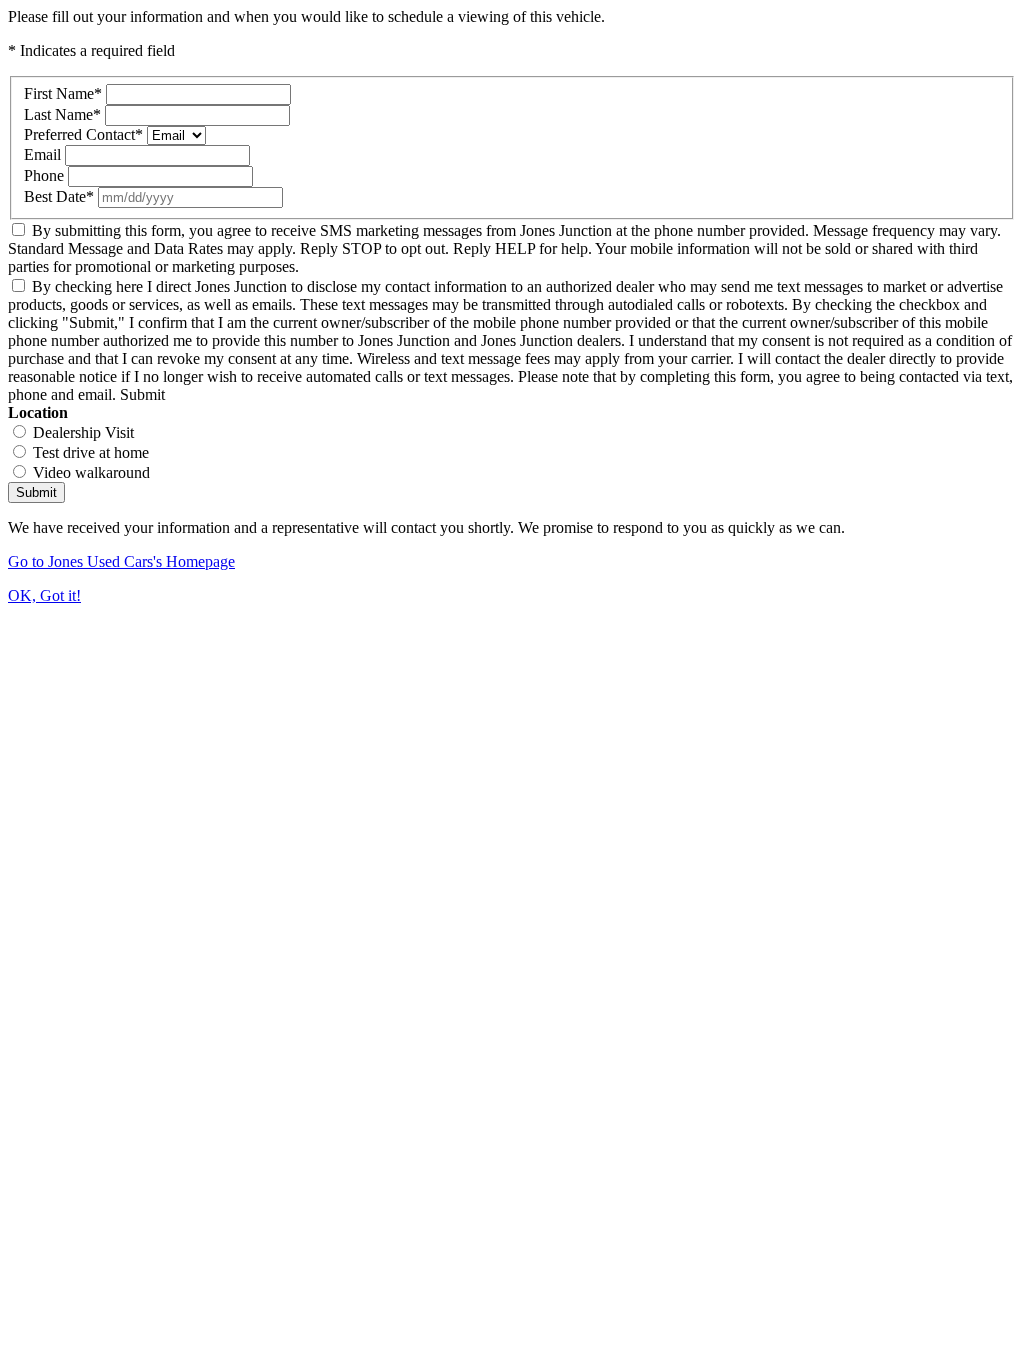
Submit (36, 492)
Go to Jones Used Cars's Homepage (121, 561)
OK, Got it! (44, 595)
